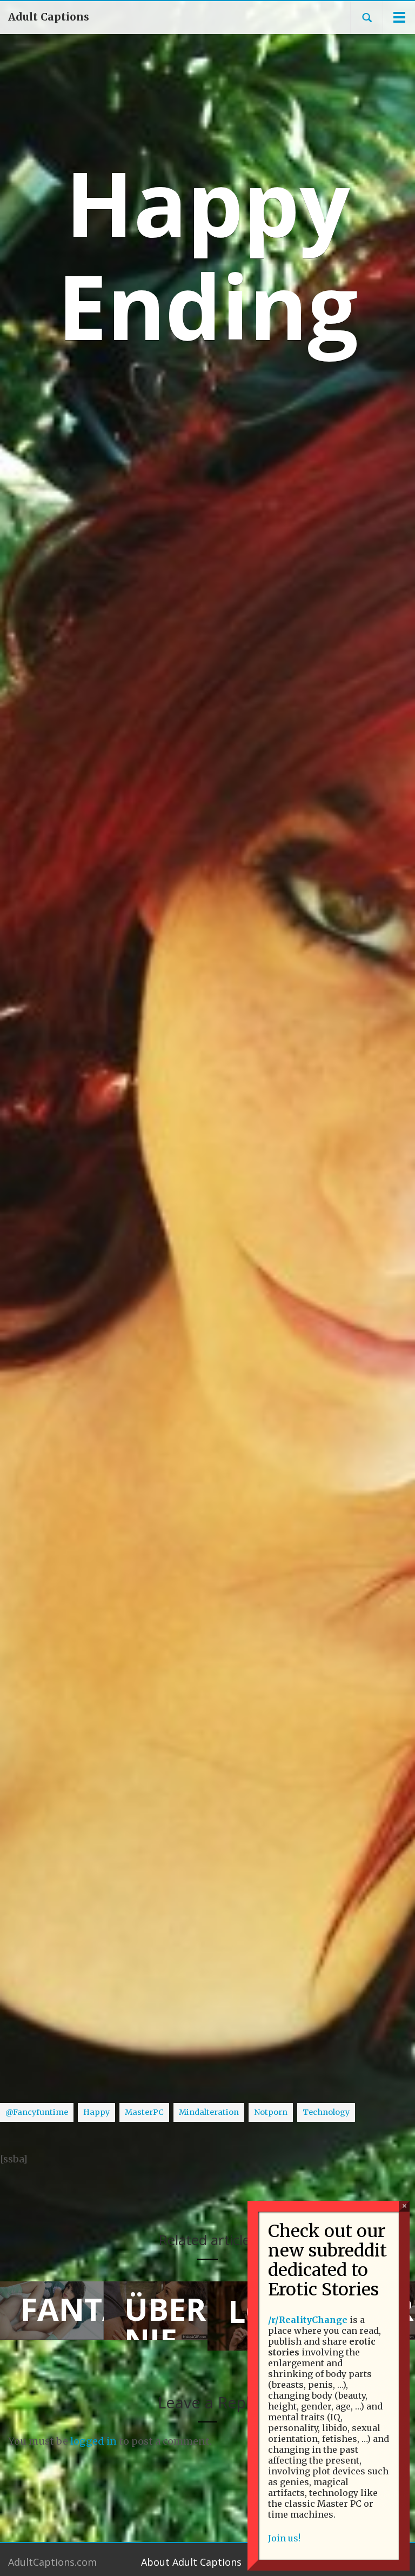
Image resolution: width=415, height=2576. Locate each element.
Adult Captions (49, 17)
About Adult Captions (191, 2562)
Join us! (284, 2538)
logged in (93, 2441)
